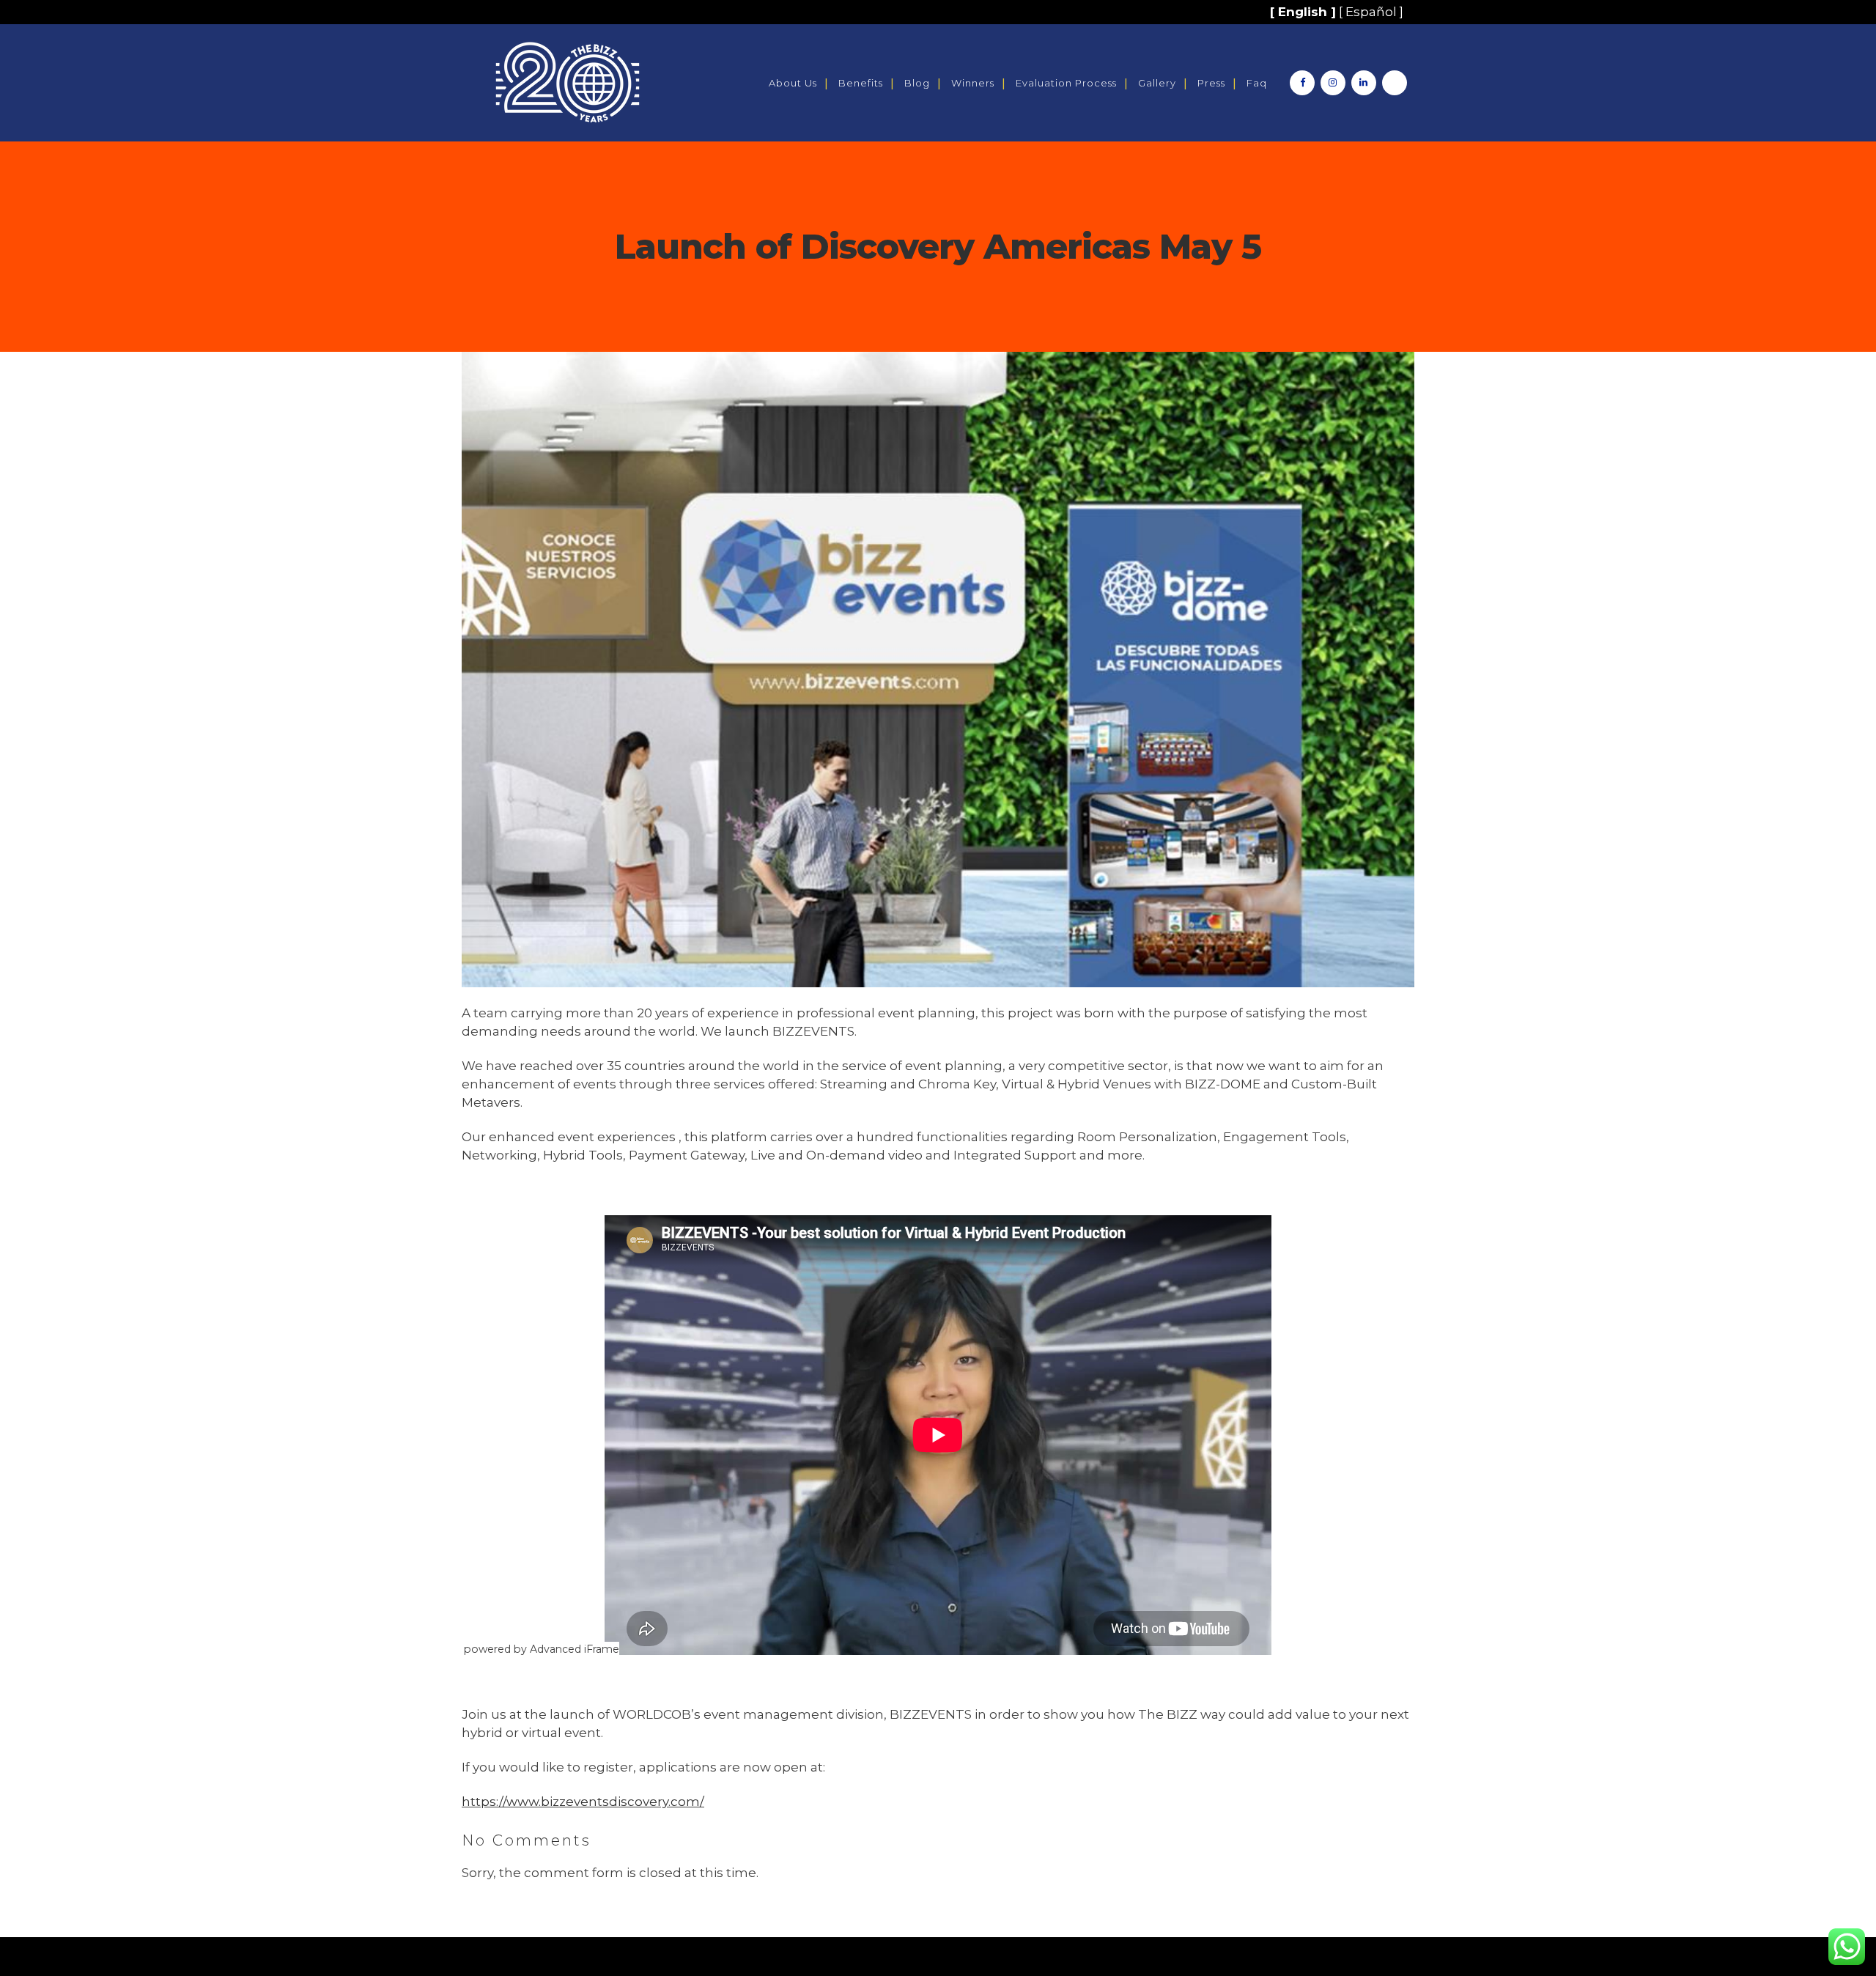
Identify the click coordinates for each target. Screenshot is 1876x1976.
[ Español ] (1371, 12)
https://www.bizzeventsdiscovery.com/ (583, 1802)
